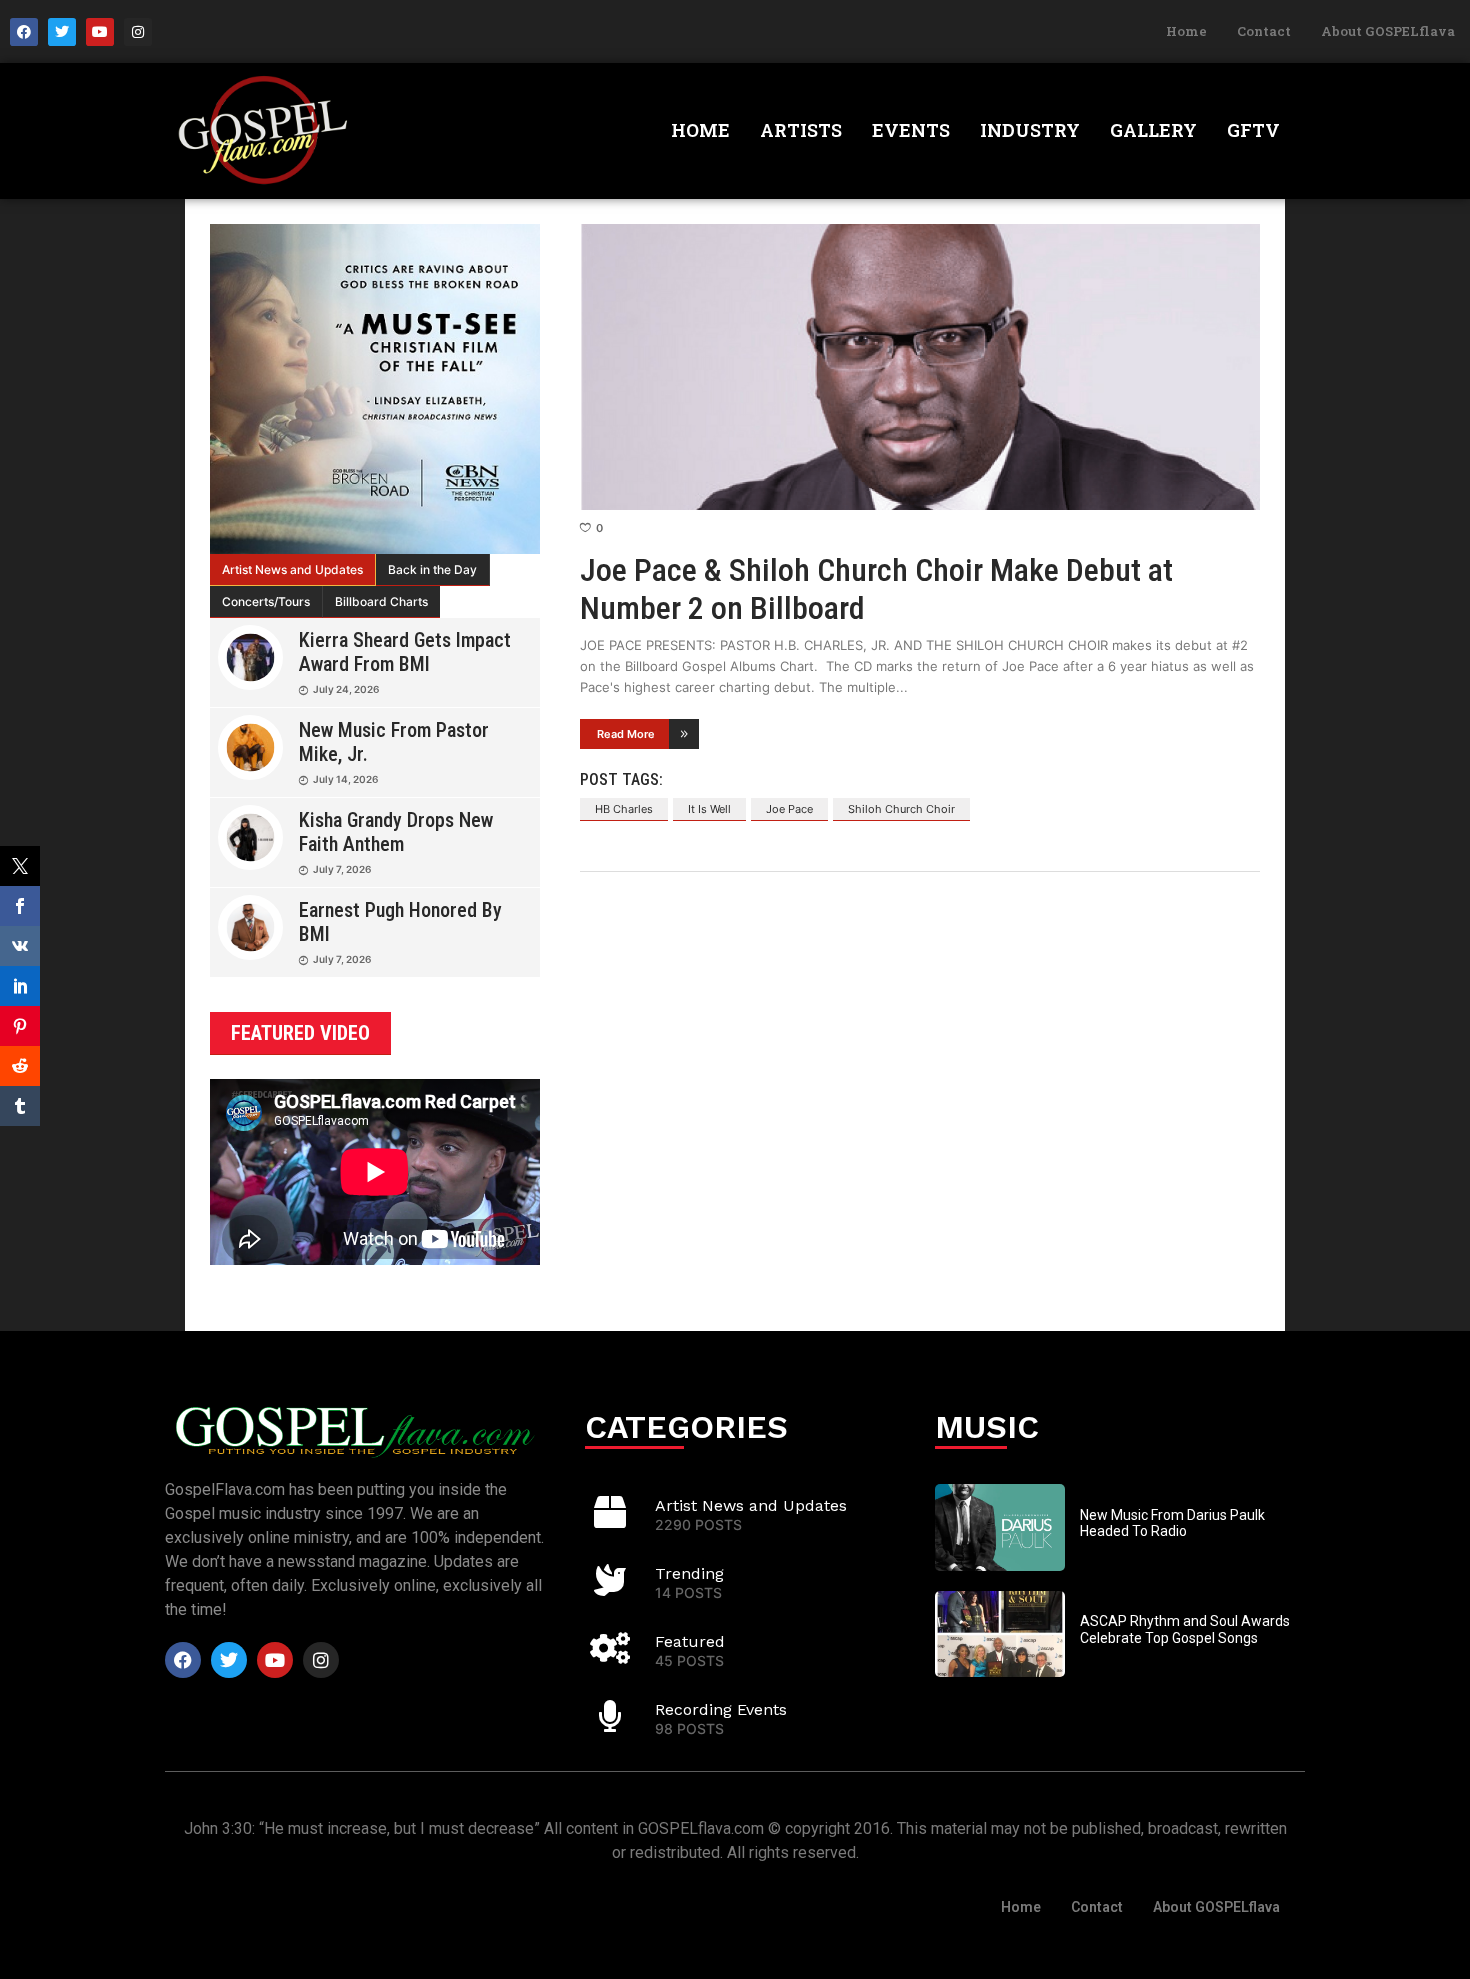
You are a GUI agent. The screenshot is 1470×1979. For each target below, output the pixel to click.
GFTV (1253, 130)
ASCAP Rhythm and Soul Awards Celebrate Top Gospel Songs (1185, 1629)
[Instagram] (138, 32)
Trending (689, 1573)
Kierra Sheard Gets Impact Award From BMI (405, 652)
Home (1186, 31)
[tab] (293, 570)
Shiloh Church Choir (901, 809)
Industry (1030, 130)
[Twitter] (62, 32)
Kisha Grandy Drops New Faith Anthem (396, 832)
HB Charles (624, 809)
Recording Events (721, 1709)
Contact (1264, 31)
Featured (690, 1641)
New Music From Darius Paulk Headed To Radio (1172, 1523)
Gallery (1153, 130)
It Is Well (709, 809)
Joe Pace (789, 809)
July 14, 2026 (345, 779)
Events (911, 130)
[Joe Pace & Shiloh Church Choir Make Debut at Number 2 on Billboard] (920, 367)
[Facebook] (24, 32)
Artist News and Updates (292, 569)
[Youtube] (100, 32)
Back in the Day (432, 569)
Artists (801, 130)
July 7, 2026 (342, 869)
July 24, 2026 (346, 689)
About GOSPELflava (1388, 31)
